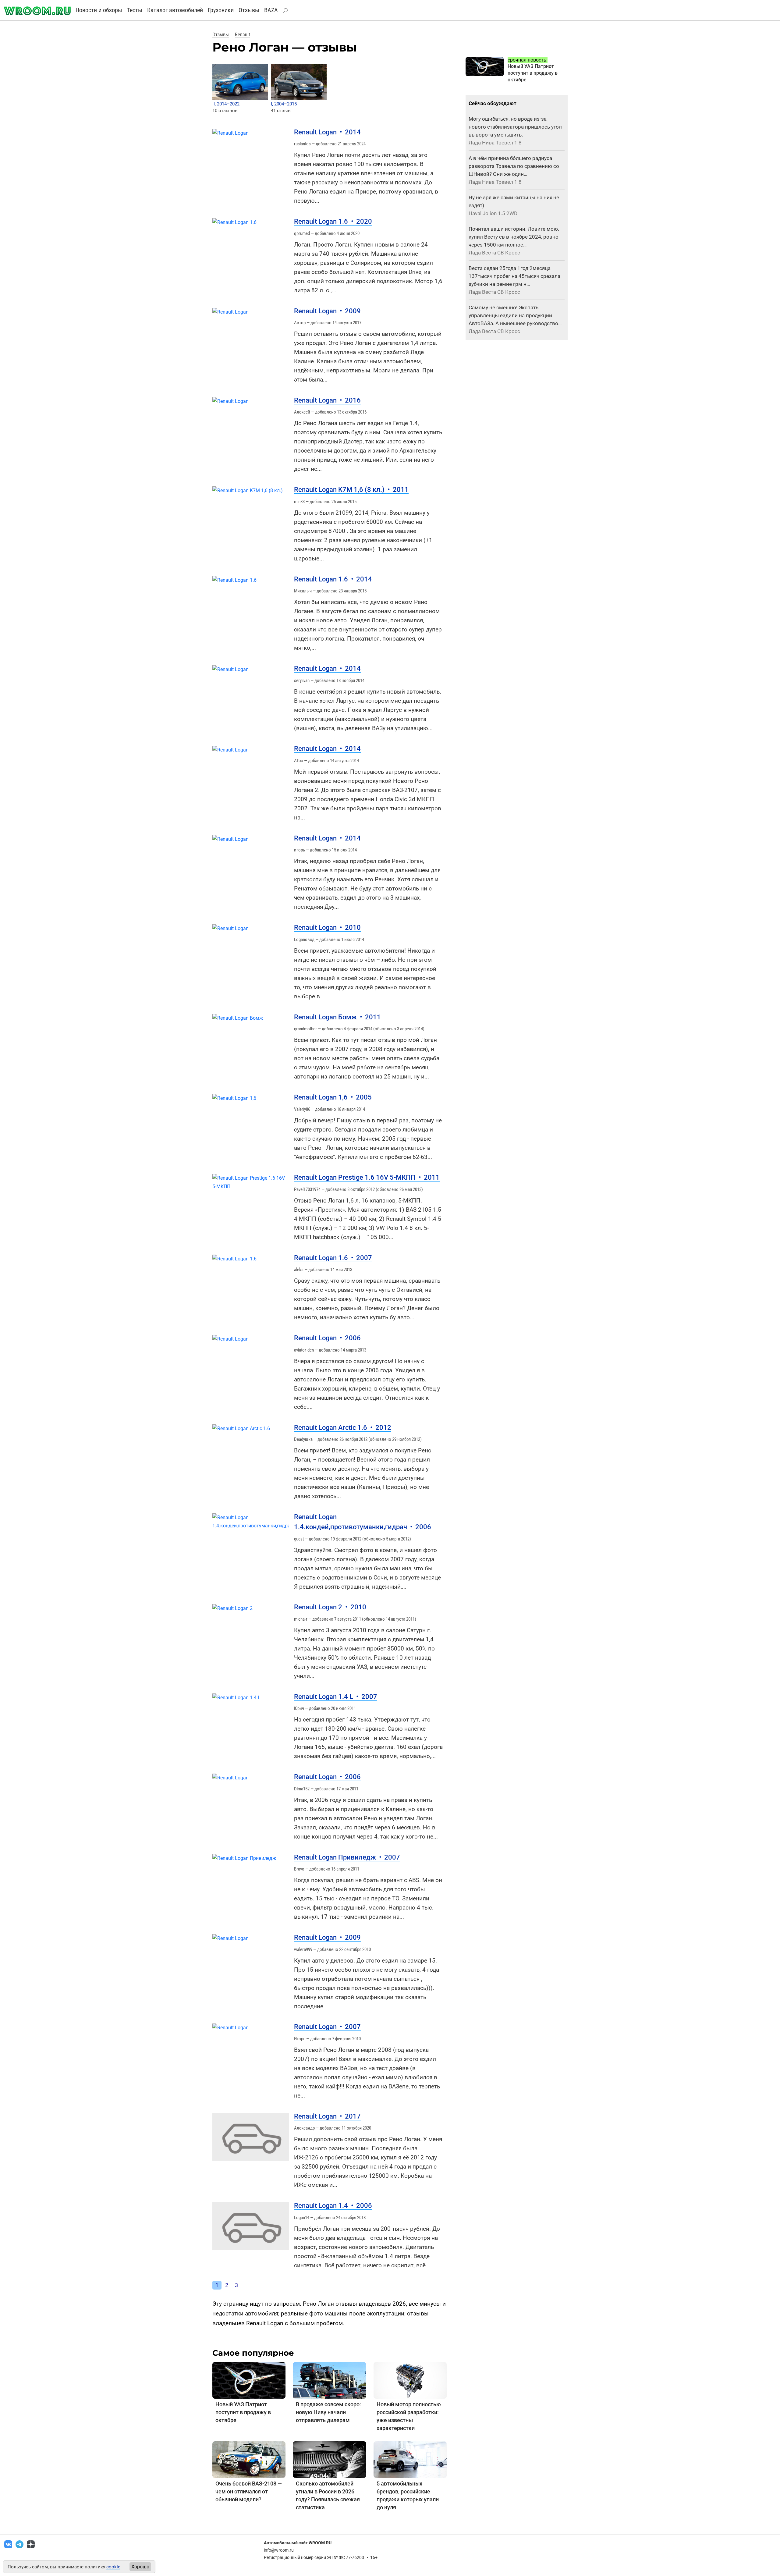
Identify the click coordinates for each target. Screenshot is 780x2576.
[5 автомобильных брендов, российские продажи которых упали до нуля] (410, 2459)
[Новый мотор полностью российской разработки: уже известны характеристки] (410, 2380)
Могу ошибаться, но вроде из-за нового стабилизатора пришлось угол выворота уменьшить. (515, 127)
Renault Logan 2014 (327, 132)
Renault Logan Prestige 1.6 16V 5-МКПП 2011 (367, 1177)
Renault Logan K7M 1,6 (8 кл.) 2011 (351, 490)
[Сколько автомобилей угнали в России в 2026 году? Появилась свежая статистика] (329, 2459)
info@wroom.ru (279, 2550)
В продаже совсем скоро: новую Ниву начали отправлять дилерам (328, 2412)
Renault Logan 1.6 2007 (333, 1258)
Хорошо (140, 2567)
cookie (113, 2567)
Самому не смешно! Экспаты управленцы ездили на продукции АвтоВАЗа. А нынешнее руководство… (515, 315)
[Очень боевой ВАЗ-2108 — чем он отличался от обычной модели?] (249, 2459)
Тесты (135, 10)
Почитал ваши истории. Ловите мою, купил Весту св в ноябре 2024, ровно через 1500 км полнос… (514, 237)
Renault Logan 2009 (327, 311)
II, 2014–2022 (226, 104)
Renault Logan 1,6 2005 (333, 1097)
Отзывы (249, 10)
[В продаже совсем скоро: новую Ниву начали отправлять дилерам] (329, 2380)
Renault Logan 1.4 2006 (333, 2206)
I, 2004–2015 (284, 104)
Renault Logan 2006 (327, 1338)
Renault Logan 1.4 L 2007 (336, 1697)
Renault (243, 35)
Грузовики (221, 10)
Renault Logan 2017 (327, 2116)
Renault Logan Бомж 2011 (337, 1017)
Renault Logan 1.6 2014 (333, 579)
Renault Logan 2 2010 (330, 1607)
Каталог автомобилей (175, 10)
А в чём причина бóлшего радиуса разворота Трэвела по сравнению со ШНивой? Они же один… (514, 166)
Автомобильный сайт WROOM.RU (298, 2543)
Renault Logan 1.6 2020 (333, 221)
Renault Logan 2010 (327, 927)
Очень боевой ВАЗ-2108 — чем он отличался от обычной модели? (249, 2491)
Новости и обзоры (99, 10)
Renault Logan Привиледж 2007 (347, 1857)
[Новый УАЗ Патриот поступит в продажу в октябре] (249, 2380)
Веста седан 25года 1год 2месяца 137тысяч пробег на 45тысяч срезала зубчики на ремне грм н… (514, 276)
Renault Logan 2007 (327, 2027)
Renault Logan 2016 (327, 400)
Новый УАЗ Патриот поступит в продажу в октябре (243, 2412)
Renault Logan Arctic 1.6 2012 (343, 1428)
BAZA (271, 10)
